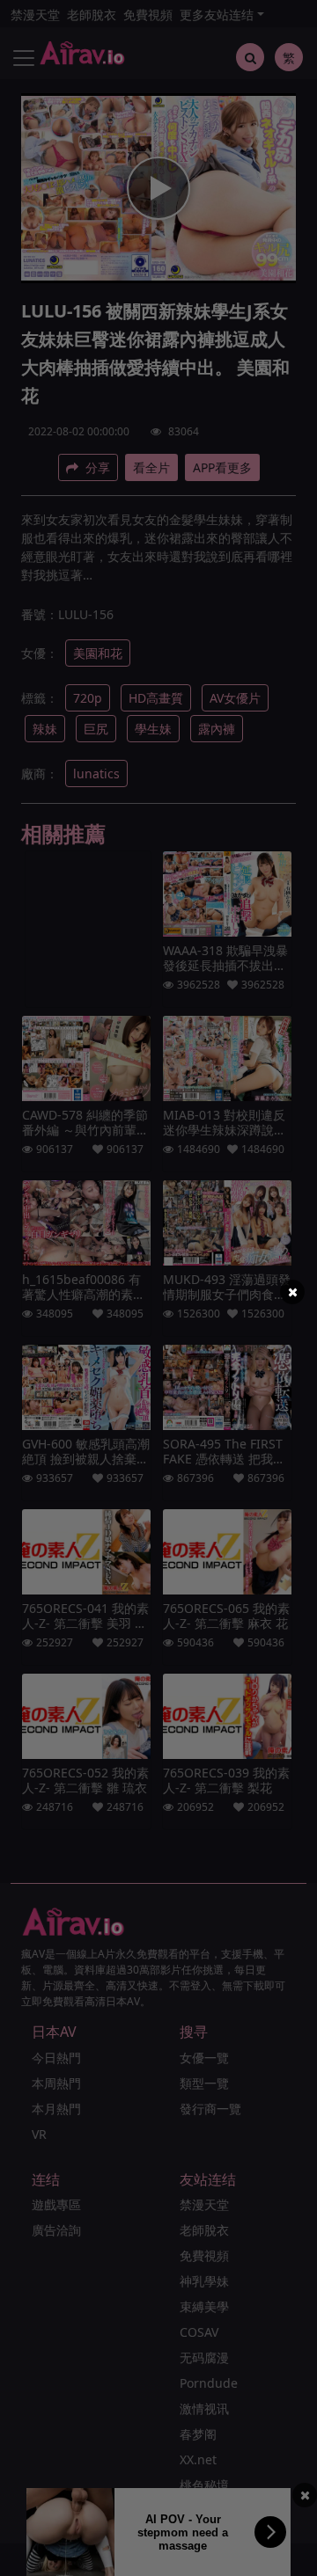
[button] (292, 1292)
